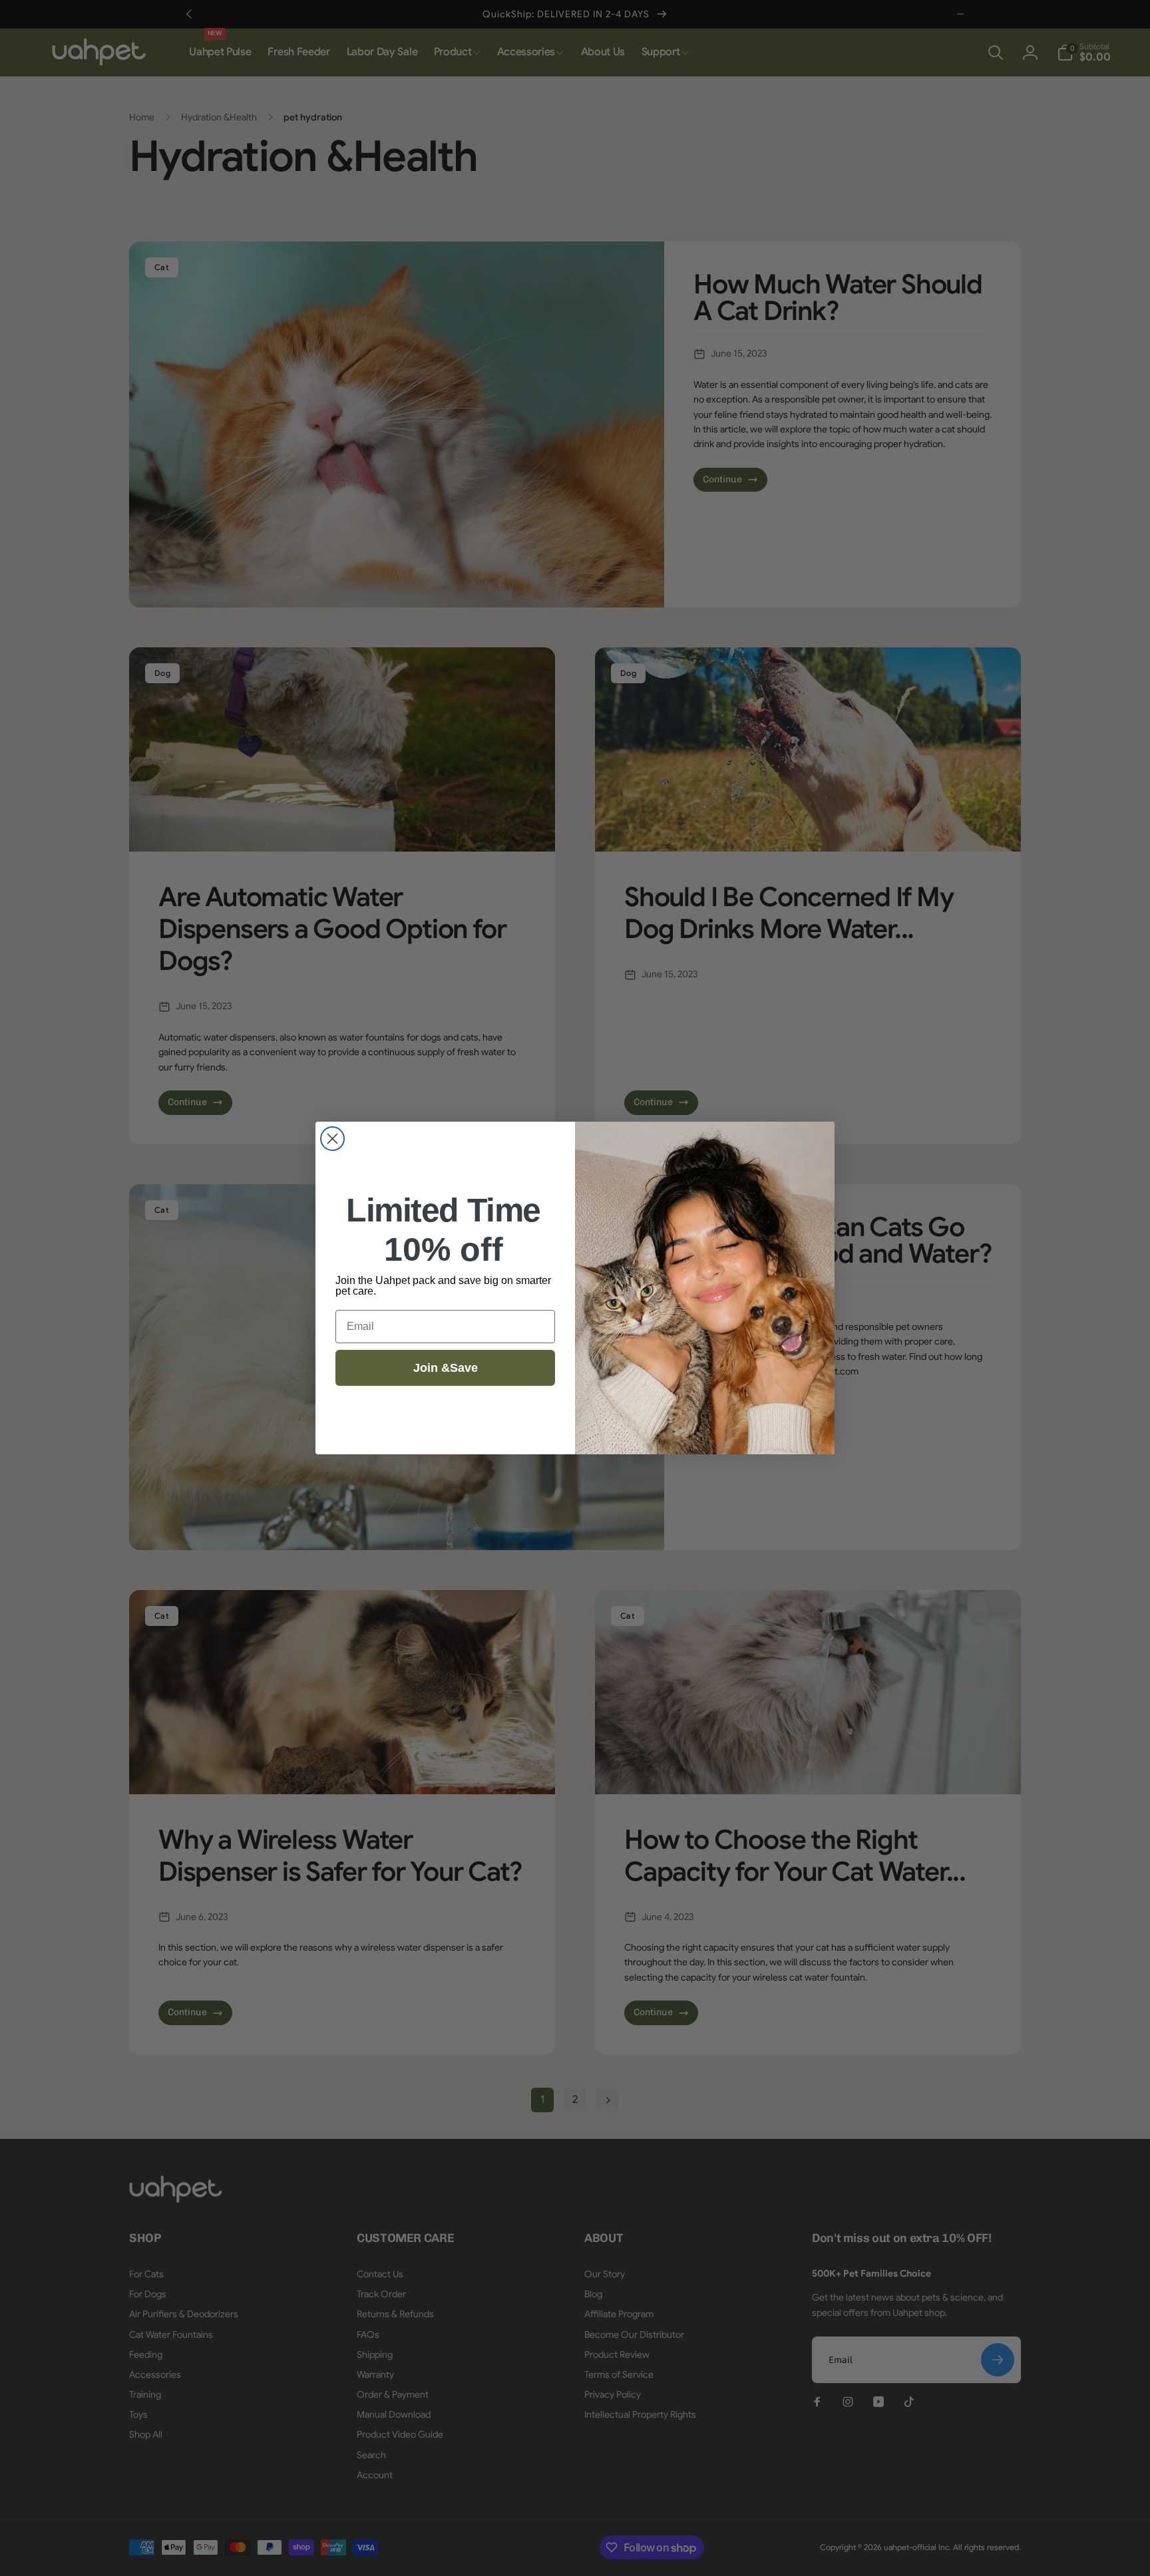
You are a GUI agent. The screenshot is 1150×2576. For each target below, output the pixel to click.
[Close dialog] (332, 1139)
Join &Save (446, 1368)
